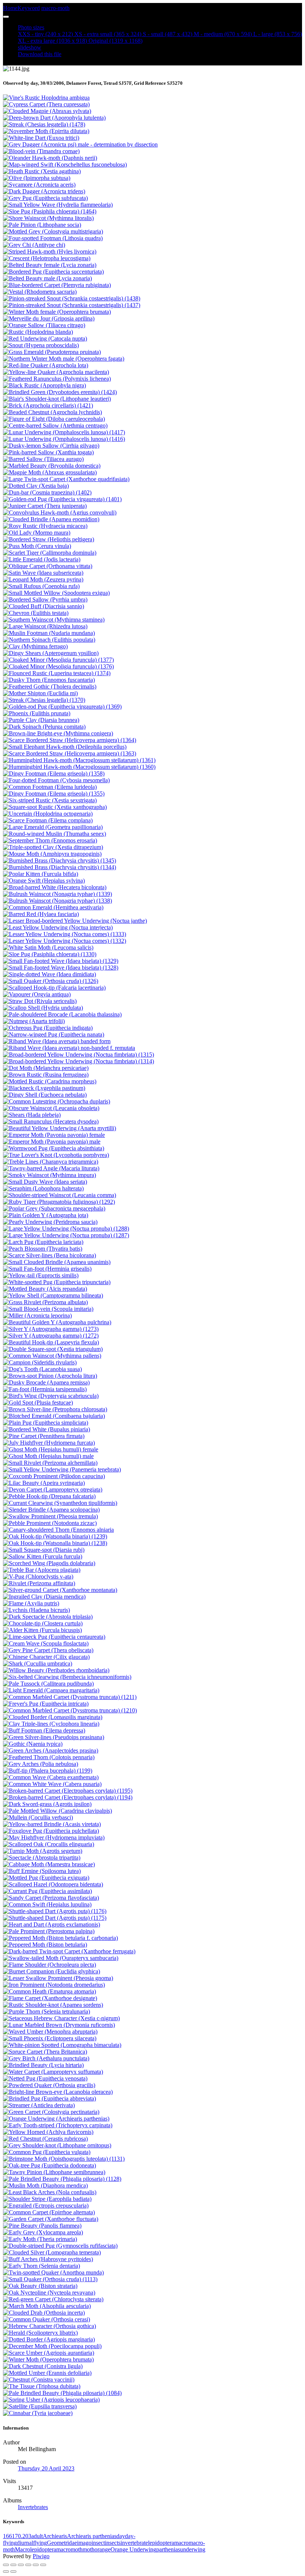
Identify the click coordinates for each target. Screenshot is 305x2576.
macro (181, 2543)
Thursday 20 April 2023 (46, 2468)
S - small (168, 34)
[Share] (13, 2565)
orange (102, 2549)
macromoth (69, 2549)
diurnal (25, 2543)
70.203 (23, 2536)
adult (37, 2536)
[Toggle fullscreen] (21, 2565)
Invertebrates (33, 2507)
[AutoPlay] (43, 2565)
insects (113, 2543)
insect (98, 2543)
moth (89, 2549)
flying (40, 2543)
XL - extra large (52, 41)
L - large (278, 34)
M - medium (223, 34)
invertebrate (134, 2543)
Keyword (29, 8)
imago (84, 2543)
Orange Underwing (133, 2549)
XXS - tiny (45, 34)
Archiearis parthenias (92, 2536)
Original (115, 41)
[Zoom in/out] (28, 2565)
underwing (193, 2549)
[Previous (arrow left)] (6, 2572)
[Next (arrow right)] (13, 2572)
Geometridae (62, 2543)
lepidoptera (161, 2543)
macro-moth (55, 8)
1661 (9, 2536)
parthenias (168, 2549)
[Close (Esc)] (6, 2565)
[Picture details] (36, 2565)
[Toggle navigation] (6, 17)
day (121, 2536)
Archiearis (55, 2536)
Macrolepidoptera (36, 2549)
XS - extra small (108, 34)
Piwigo (41, 2556)
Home (10, 8)
